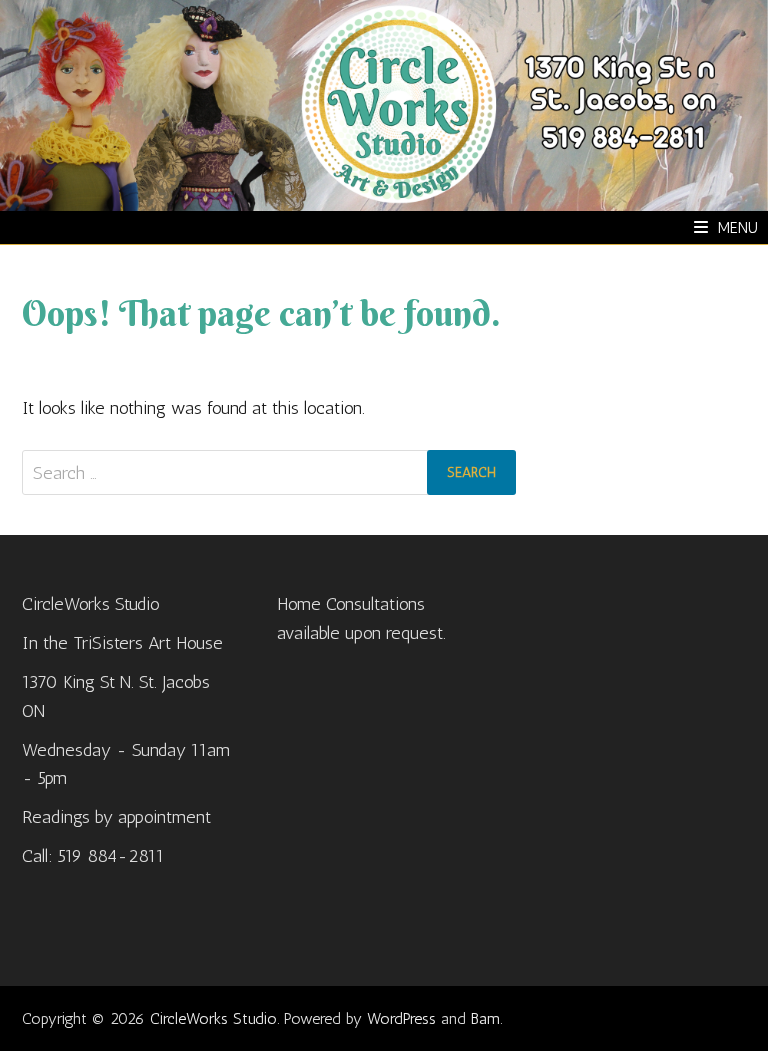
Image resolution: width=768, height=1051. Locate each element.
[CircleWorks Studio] (384, 104)
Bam (485, 1018)
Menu (738, 227)
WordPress (401, 1018)
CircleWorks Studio (213, 1018)
